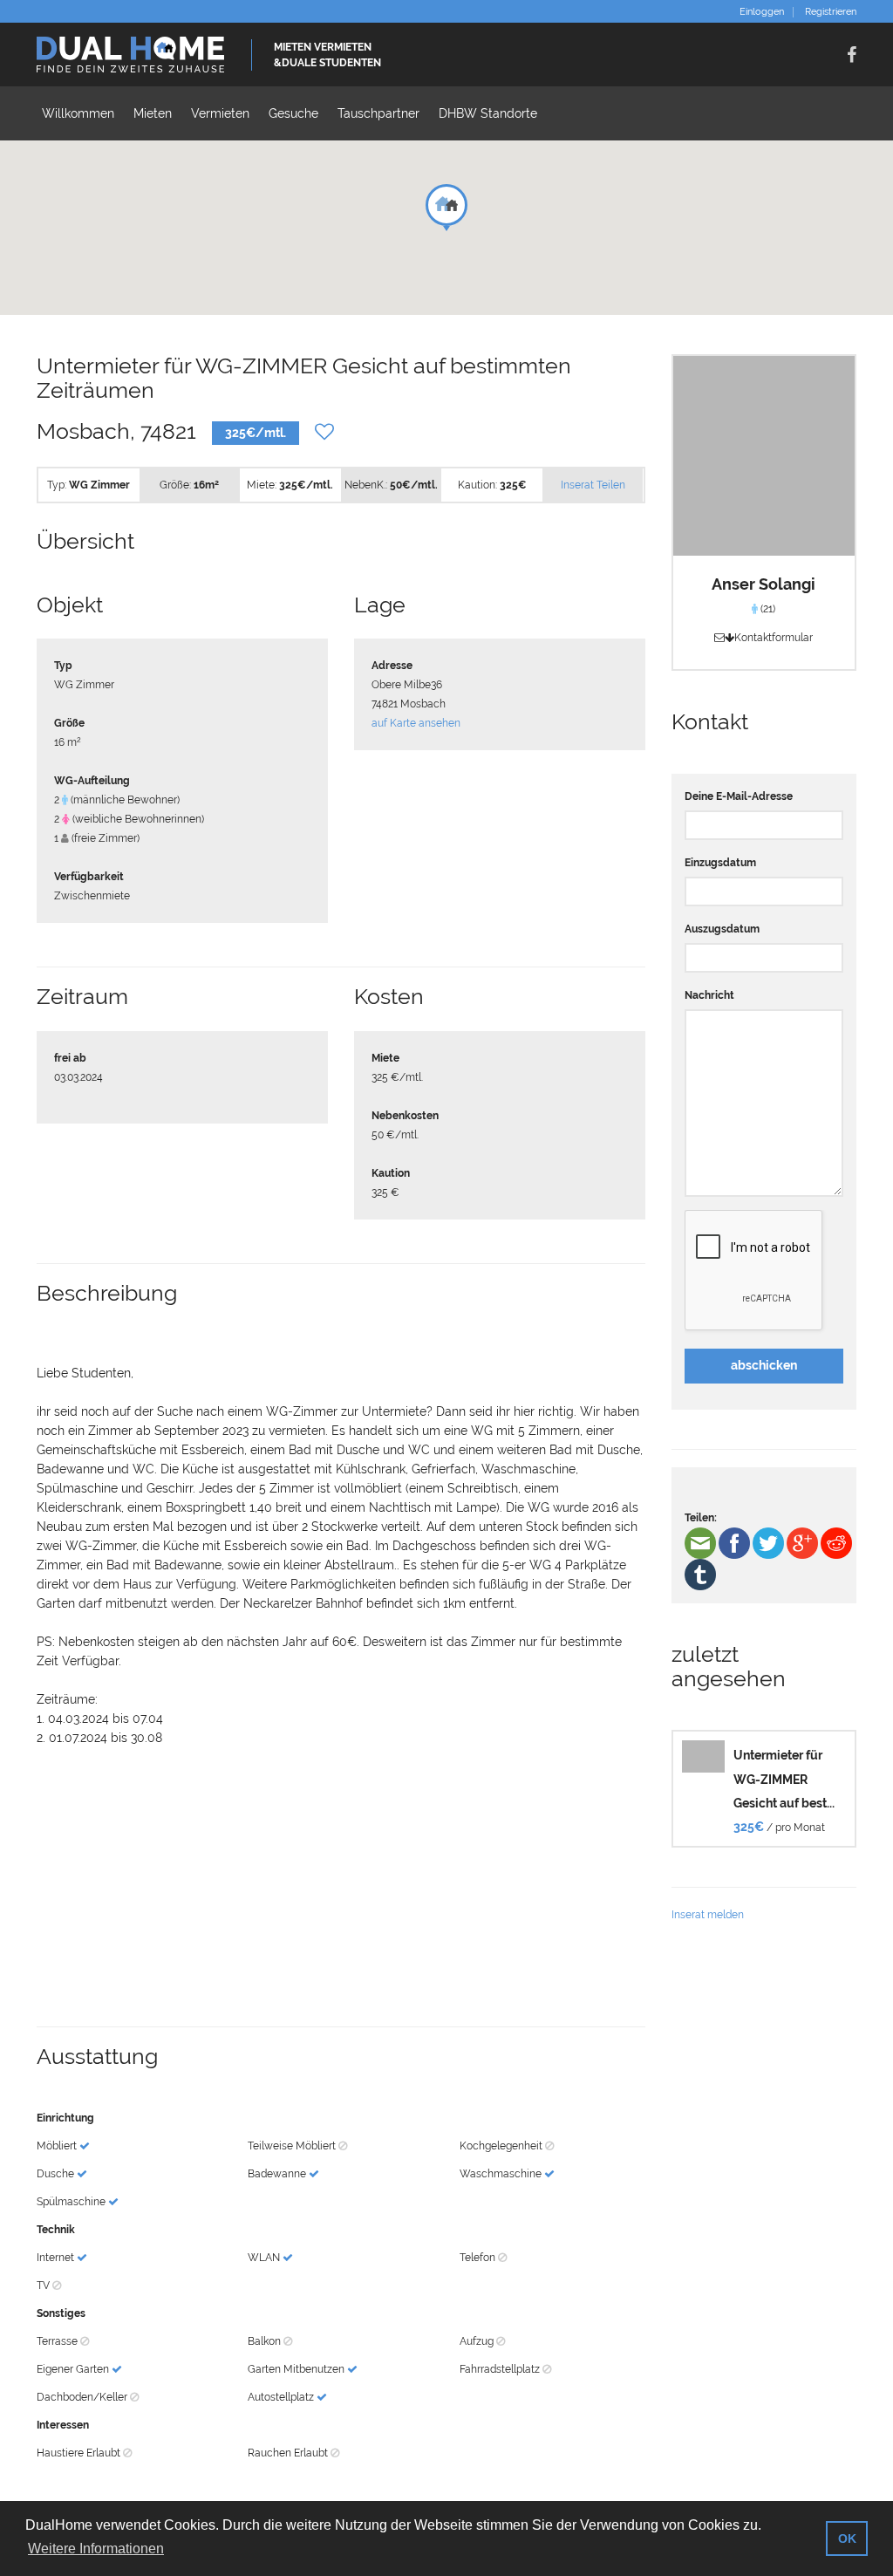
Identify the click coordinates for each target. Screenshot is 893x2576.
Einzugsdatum (720, 863)
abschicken (764, 1365)
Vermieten (220, 113)
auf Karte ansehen (416, 723)
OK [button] (847, 2538)
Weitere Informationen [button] (96, 2549)
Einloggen (762, 12)
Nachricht (709, 995)
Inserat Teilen (593, 485)
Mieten (153, 113)
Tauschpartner (378, 113)
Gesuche (293, 113)
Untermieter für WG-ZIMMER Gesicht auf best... (784, 1779)
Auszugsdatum (722, 929)
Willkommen (78, 113)
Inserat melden (708, 1915)
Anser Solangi (763, 584)
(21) (767, 609)
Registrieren (831, 12)
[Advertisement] (341, 1887)
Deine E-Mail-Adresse (739, 796)
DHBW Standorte (488, 113)
